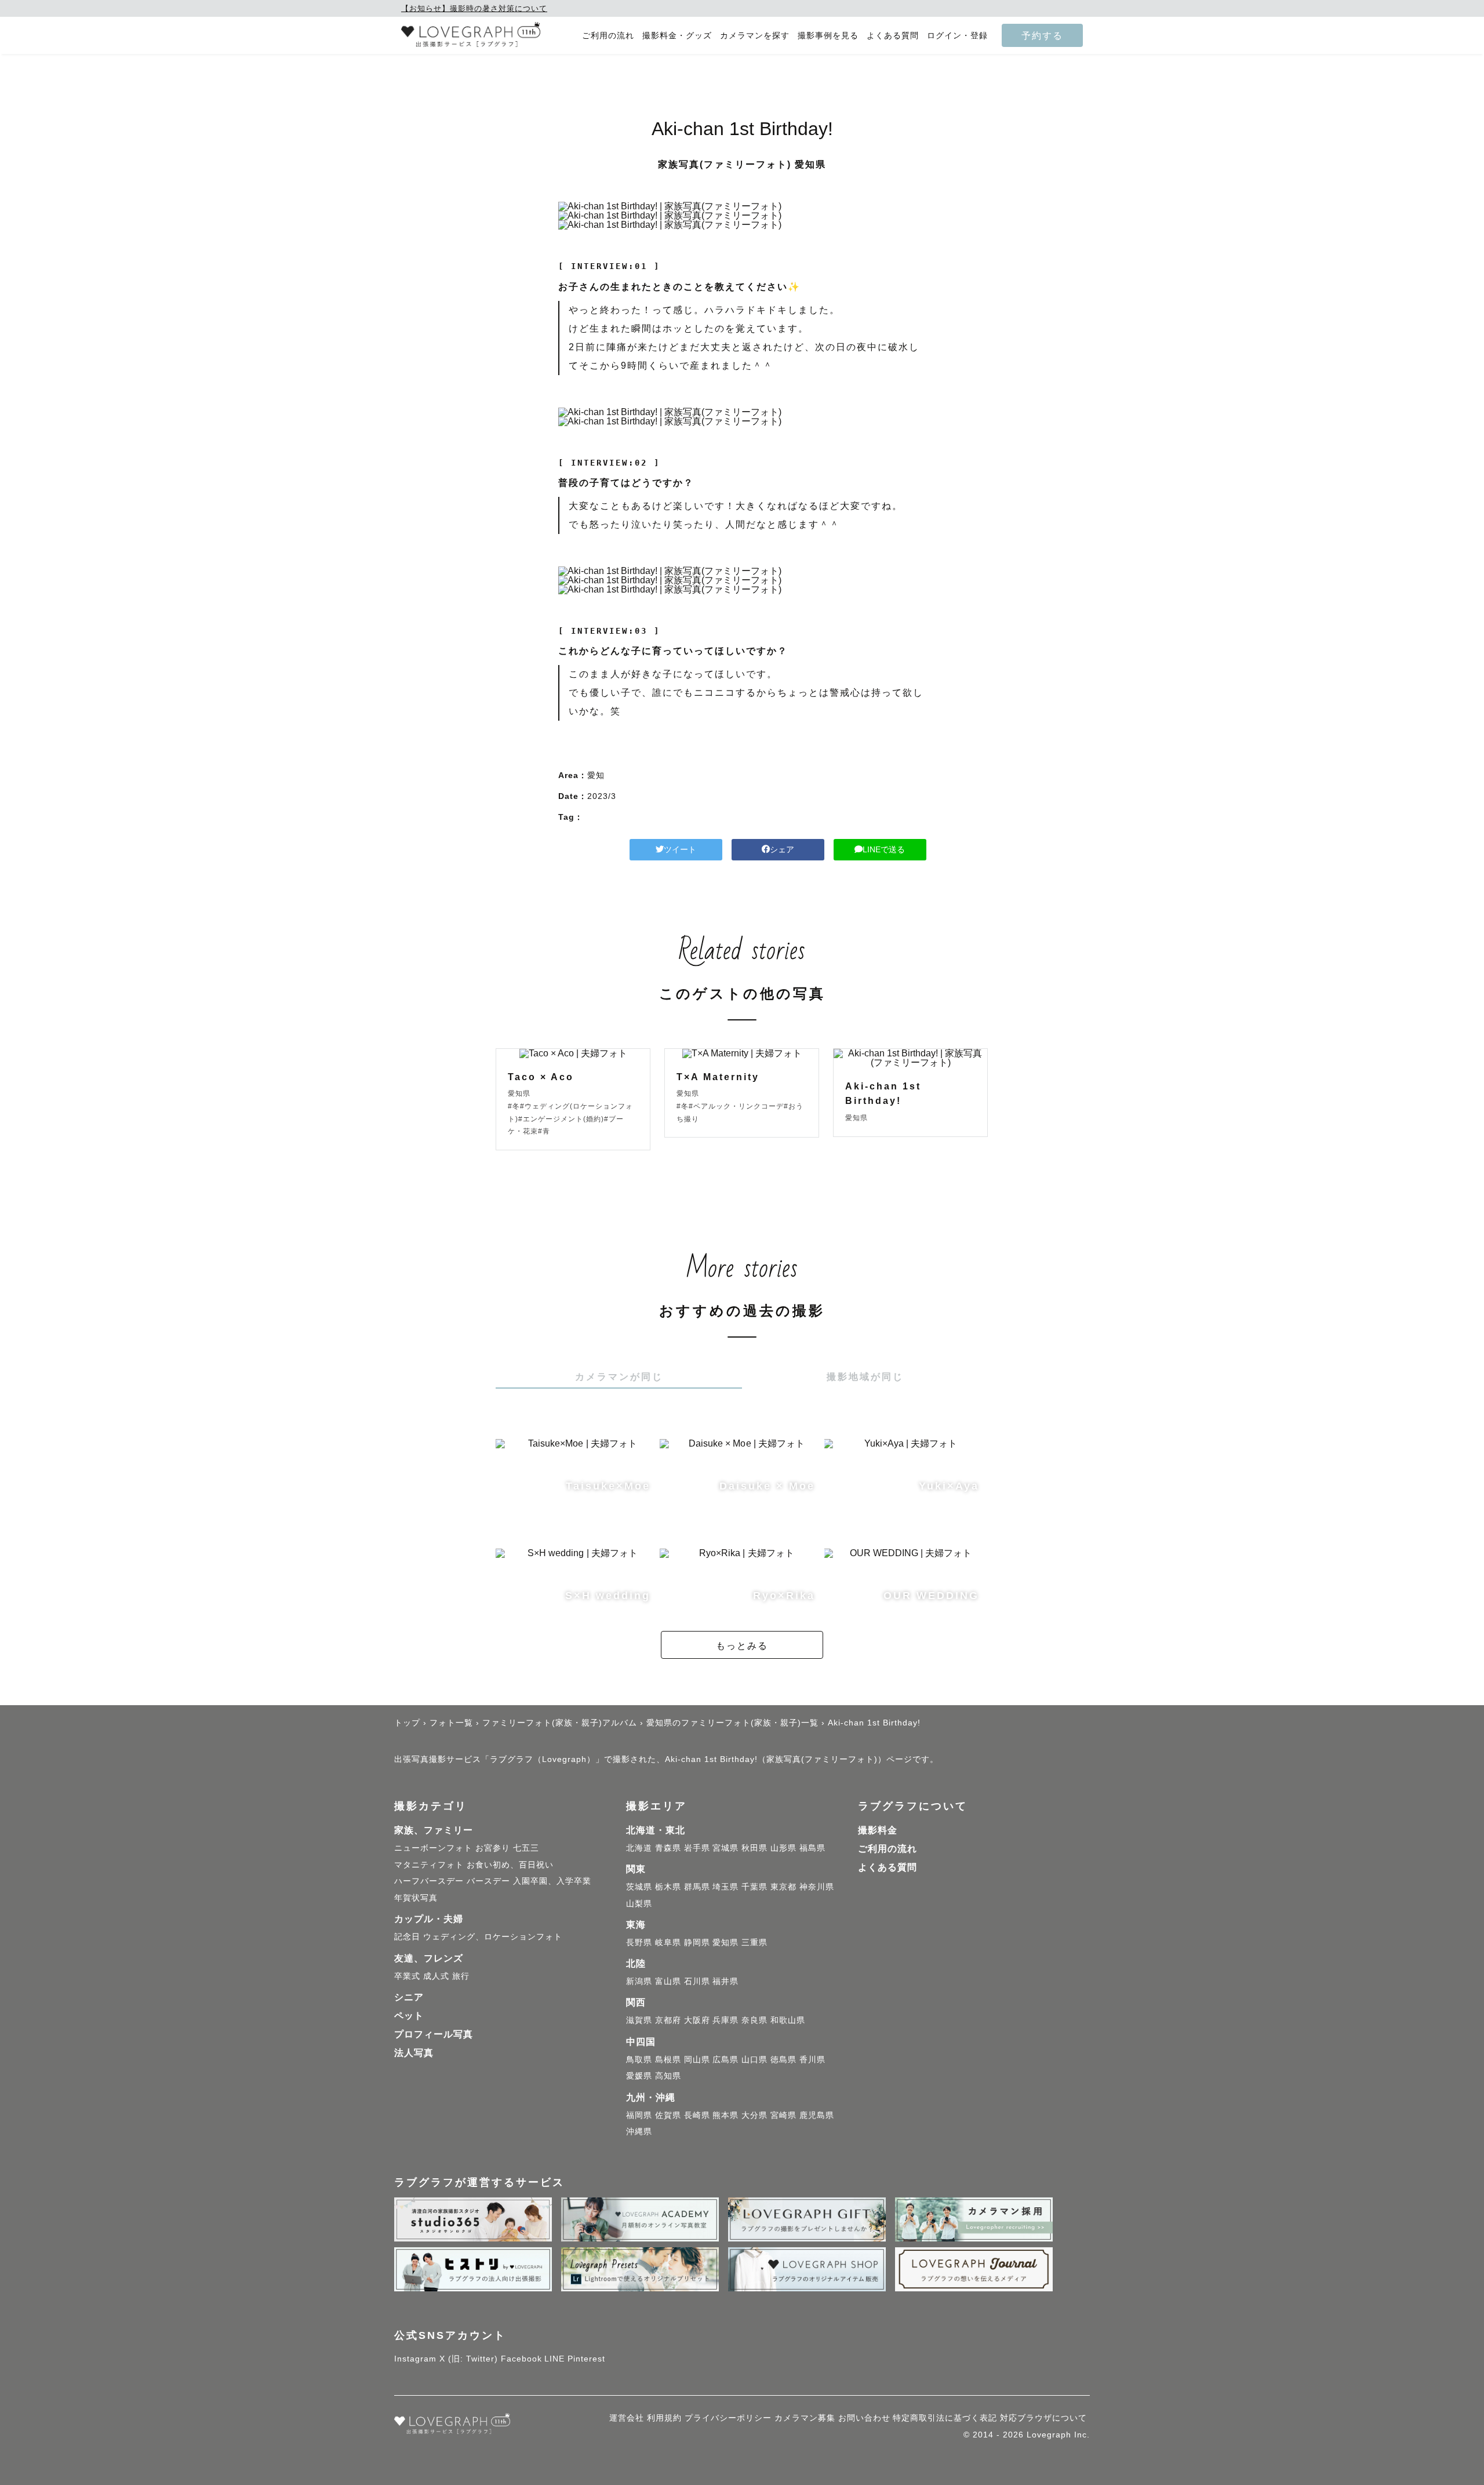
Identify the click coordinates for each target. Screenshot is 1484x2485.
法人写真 (414, 2053)
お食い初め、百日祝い (510, 1865)
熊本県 (725, 2115)
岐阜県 (668, 1942)
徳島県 (783, 2059)
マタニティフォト (429, 1865)
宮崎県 (783, 2115)
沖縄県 (639, 2131)
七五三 (526, 1848)
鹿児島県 (817, 2115)
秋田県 (754, 1848)
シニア (409, 1997)
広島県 (725, 2059)
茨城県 (639, 1887)
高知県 (668, 2076)
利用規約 (664, 2418)
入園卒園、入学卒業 (552, 1881)
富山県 (668, 1981)
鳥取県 (639, 2059)
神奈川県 (817, 1887)
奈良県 (754, 2020)
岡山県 (697, 2059)
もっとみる (742, 1645)
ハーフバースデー (429, 1881)
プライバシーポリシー (728, 2418)
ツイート (680, 849)
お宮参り (493, 1848)
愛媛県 (639, 2076)
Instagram (415, 2359)
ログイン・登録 (957, 36)
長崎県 (697, 2115)
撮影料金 (878, 1830)
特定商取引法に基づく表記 (945, 2418)
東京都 (783, 1887)
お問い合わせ (864, 2418)
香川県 (812, 2059)
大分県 (754, 2115)
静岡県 (697, 1942)
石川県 (697, 1981)
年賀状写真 (416, 1898)
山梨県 (639, 1903)
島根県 (668, 2059)
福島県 (812, 1848)
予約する (1042, 35)
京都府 (668, 2020)
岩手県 (697, 1848)
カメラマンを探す (755, 36)
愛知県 (725, 1942)
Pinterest (586, 2359)
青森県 (668, 1848)
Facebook (521, 2359)
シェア (782, 849)
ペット (409, 2016)
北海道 (639, 1848)
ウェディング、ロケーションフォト (493, 1937)
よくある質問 (893, 36)
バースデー (488, 1881)
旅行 (461, 1976)
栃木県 (668, 1887)
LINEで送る (884, 849)
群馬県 (697, 1887)
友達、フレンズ (429, 1958)
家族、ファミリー (434, 1830)
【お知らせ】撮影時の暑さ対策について (474, 8)
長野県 (639, 1942)
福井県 (725, 1981)
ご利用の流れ (608, 36)
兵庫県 (725, 2020)
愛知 (596, 775)
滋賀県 (639, 2020)
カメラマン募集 (805, 2418)
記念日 (407, 1937)
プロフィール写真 (434, 2034)
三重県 (754, 1942)
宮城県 (725, 1848)
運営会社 (627, 2418)
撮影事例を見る (828, 36)
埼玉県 (725, 1887)
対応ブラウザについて (1043, 2418)
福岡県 (639, 2115)
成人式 (436, 1976)
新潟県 (639, 1981)
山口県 (754, 2059)
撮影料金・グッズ (677, 36)
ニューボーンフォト (433, 1848)
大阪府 (697, 2020)
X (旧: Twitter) (469, 2359)
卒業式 (407, 1976)
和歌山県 (788, 2020)
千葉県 (754, 1887)
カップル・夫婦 (429, 1919)
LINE (554, 2359)
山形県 (783, 1848)
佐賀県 (668, 2115)
